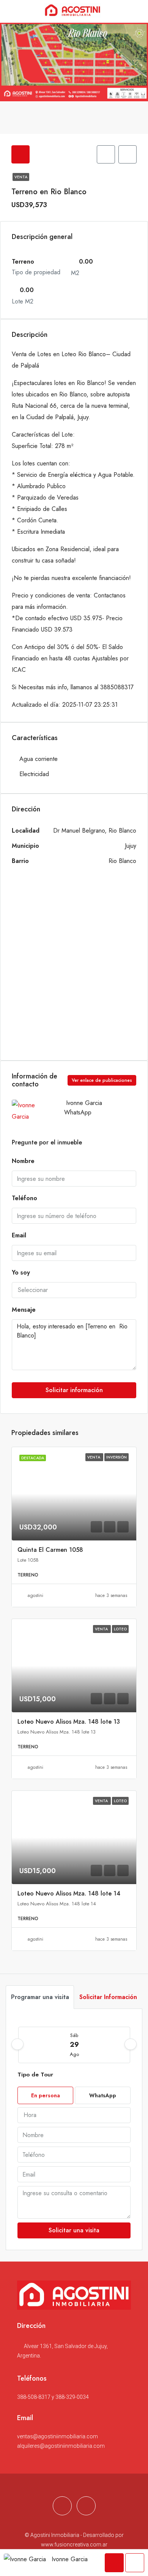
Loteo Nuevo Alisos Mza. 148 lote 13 (69, 1722)
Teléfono (24, 1198)
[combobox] (74, 1290)
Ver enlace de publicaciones (102, 1080)
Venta (21, 177)
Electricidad (34, 774)
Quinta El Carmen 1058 (50, 1550)
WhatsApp (78, 1112)
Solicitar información (74, 1390)
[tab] (20, 154)
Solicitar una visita (74, 2230)
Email (19, 1235)
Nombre (23, 1161)
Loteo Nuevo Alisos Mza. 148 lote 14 (69, 1893)
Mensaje (24, 1310)
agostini (35, 1595)
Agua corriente (39, 759)
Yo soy (21, 1272)
